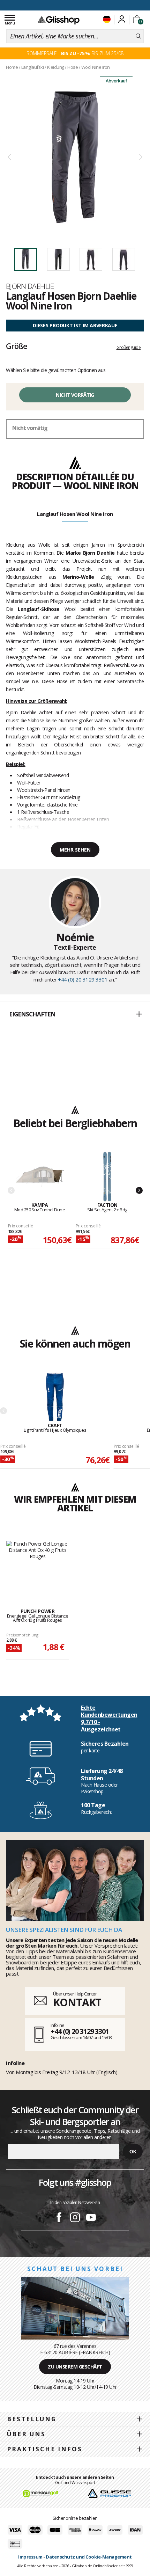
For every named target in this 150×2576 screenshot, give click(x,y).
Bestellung (32, 2419)
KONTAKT (77, 2002)
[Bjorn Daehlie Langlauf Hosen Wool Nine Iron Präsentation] (75, 157)
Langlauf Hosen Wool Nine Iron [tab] (75, 514)
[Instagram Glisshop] (75, 2218)
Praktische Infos (45, 2449)
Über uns (26, 2434)
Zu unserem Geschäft (75, 2367)
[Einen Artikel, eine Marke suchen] (138, 36)
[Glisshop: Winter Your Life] (59, 20)
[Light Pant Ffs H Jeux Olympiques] (55, 1397)
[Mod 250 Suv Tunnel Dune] (40, 1177)
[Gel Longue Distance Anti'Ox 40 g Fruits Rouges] (37, 1567)
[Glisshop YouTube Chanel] (91, 2218)
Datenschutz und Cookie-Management (89, 2557)
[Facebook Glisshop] (59, 2218)
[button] (75, 1015)
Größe (17, 346)
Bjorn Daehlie (30, 286)
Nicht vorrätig (75, 395)
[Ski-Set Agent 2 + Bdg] (107, 1177)
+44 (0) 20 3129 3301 (83, 979)
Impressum (30, 2557)
